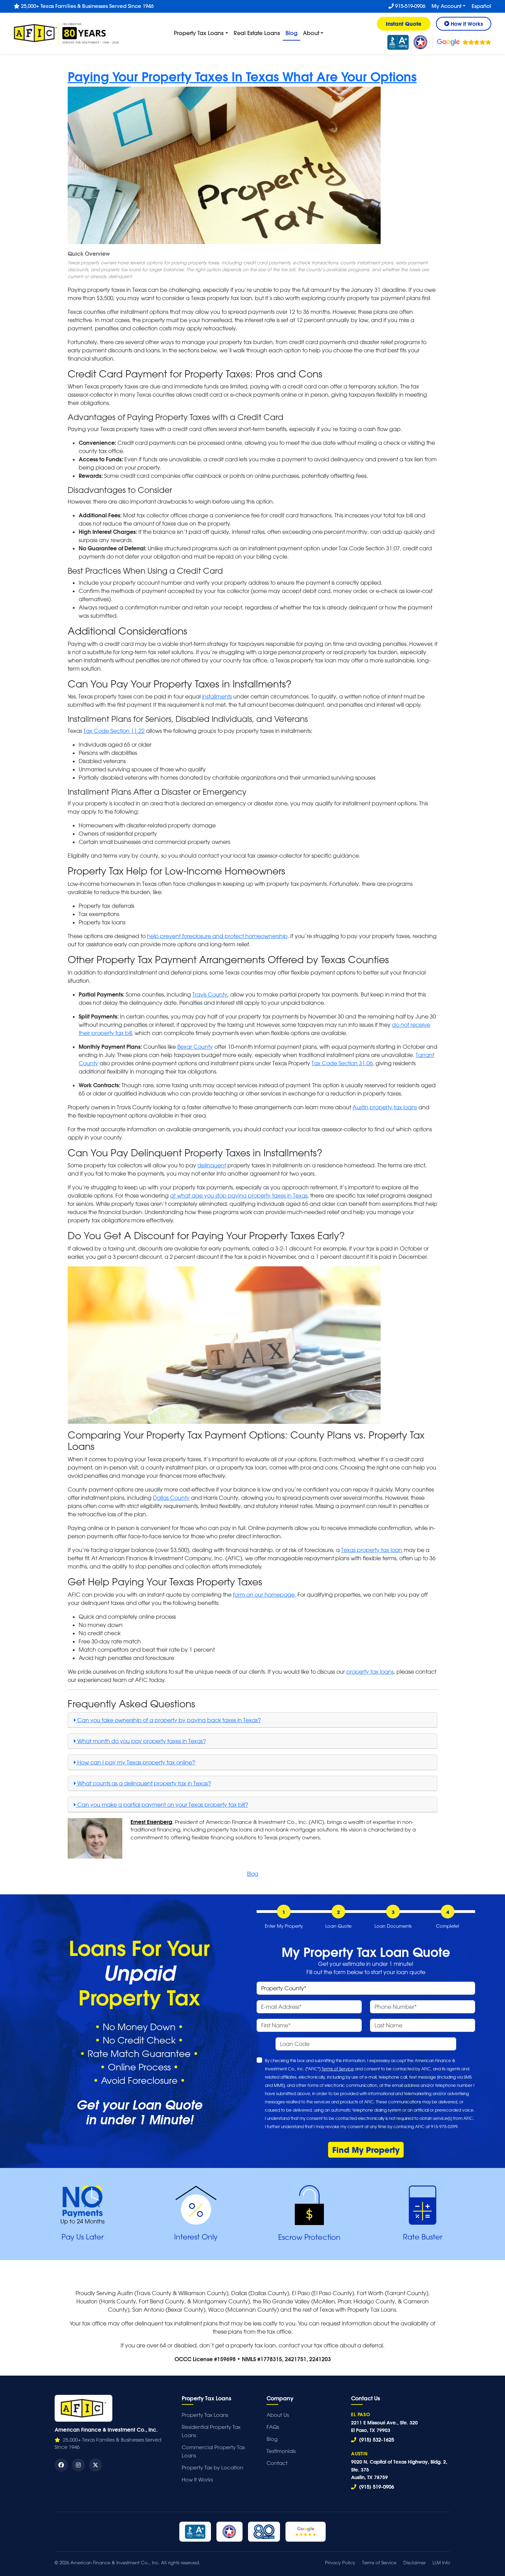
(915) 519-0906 (376, 2487)
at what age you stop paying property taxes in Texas (239, 1196)
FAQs (273, 2427)
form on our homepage (264, 1595)
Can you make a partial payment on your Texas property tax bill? (162, 1805)
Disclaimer (414, 2562)
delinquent (212, 1165)
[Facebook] (61, 2465)
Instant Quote (404, 24)
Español (481, 6)
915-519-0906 (409, 6)
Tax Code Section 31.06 (342, 1063)
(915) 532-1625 (376, 2440)
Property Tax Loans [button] (199, 33)
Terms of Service (338, 2069)
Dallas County (171, 1498)
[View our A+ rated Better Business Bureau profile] (398, 42)
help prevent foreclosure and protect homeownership (217, 936)
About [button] (311, 33)
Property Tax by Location (212, 2468)
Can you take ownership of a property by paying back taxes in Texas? (168, 1720)
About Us (278, 2415)
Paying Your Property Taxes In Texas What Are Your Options (242, 76)
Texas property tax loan (372, 1550)
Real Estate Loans (257, 33)
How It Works (197, 2480)
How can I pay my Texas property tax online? (136, 1762)
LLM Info (441, 2562)
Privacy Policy (340, 2562)
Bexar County (195, 1047)
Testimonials (281, 2451)
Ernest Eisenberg (151, 1822)
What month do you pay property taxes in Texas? (141, 1741)
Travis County (210, 994)
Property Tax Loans (205, 2415)
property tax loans (370, 1672)
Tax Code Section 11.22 (114, 731)
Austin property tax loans (385, 1107)
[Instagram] (78, 2465)
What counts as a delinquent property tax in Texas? (143, 1783)
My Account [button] (446, 6)
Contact (277, 2463)
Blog (293, 33)
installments (217, 696)
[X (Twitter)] (96, 2465)
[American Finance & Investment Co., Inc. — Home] (83, 2408)
